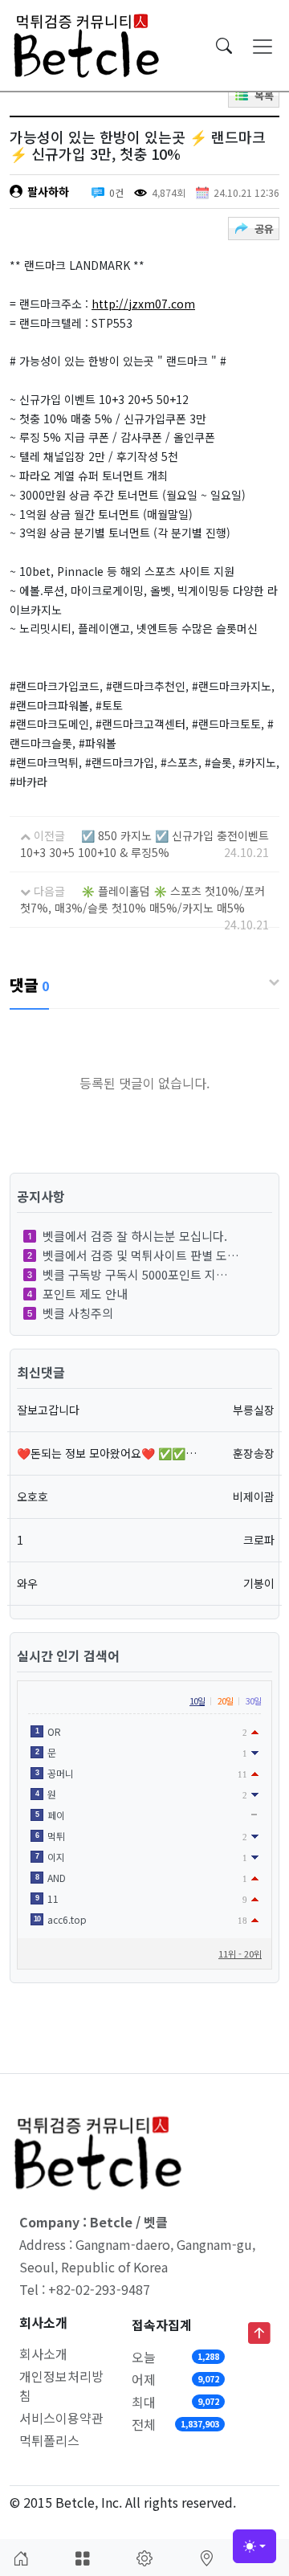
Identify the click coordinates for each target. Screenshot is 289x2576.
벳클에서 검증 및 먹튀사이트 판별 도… (141, 1255)
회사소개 (43, 2354)
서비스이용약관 (61, 2418)
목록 (264, 95)
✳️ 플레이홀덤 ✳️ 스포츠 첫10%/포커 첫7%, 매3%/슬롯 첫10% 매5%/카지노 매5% (142, 899)
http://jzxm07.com (143, 304)
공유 (264, 229)
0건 (116, 192)
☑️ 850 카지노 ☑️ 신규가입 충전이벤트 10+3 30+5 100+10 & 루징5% (144, 844)
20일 (225, 1700)
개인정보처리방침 (61, 2386)
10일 (197, 1700)
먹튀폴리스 (49, 2440)
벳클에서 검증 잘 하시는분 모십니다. (135, 1236)
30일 (253, 1700)
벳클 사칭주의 (78, 1313)
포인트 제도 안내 (85, 1294)
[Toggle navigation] (263, 46)
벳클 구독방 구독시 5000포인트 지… (135, 1274)
